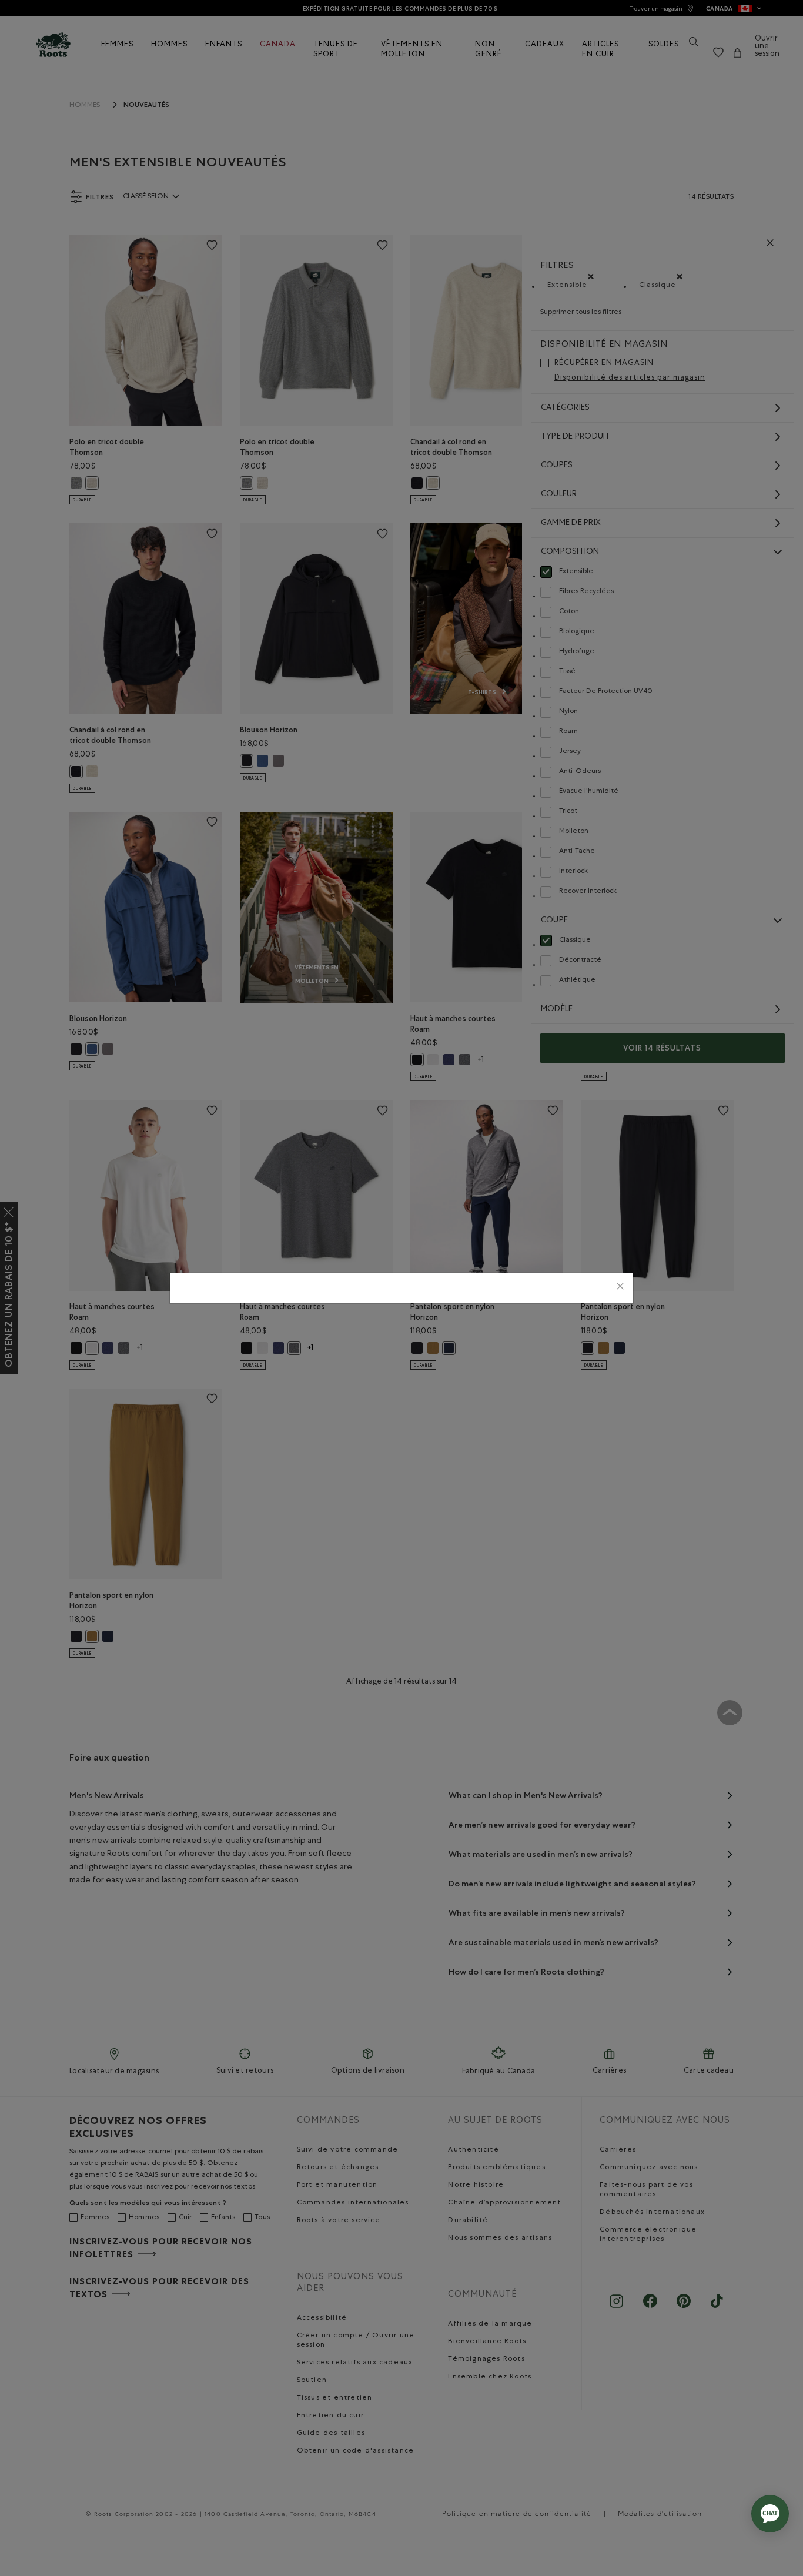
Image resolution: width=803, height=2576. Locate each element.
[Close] (620, 1288)
